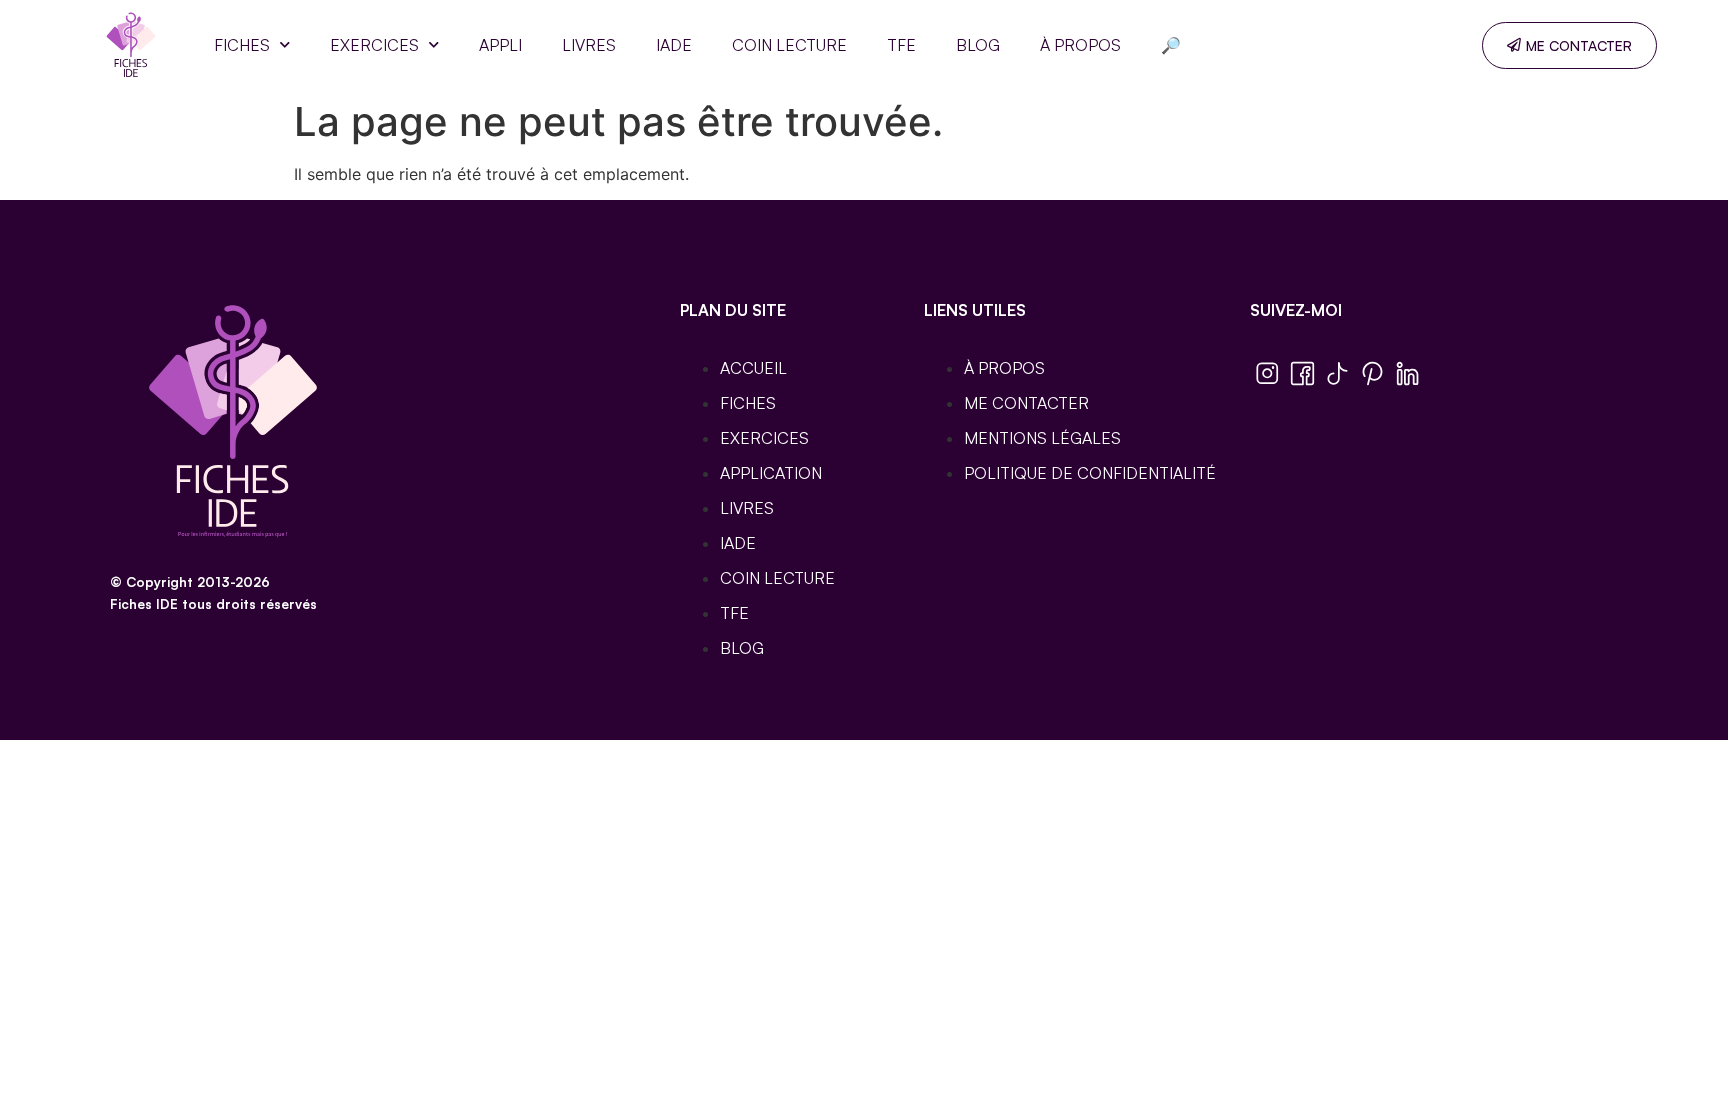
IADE (674, 45)
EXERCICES (374, 45)
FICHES (242, 45)
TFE (901, 45)
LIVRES (589, 45)
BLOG (978, 45)
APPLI (500, 45)
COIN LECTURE (789, 45)
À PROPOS (1080, 45)
